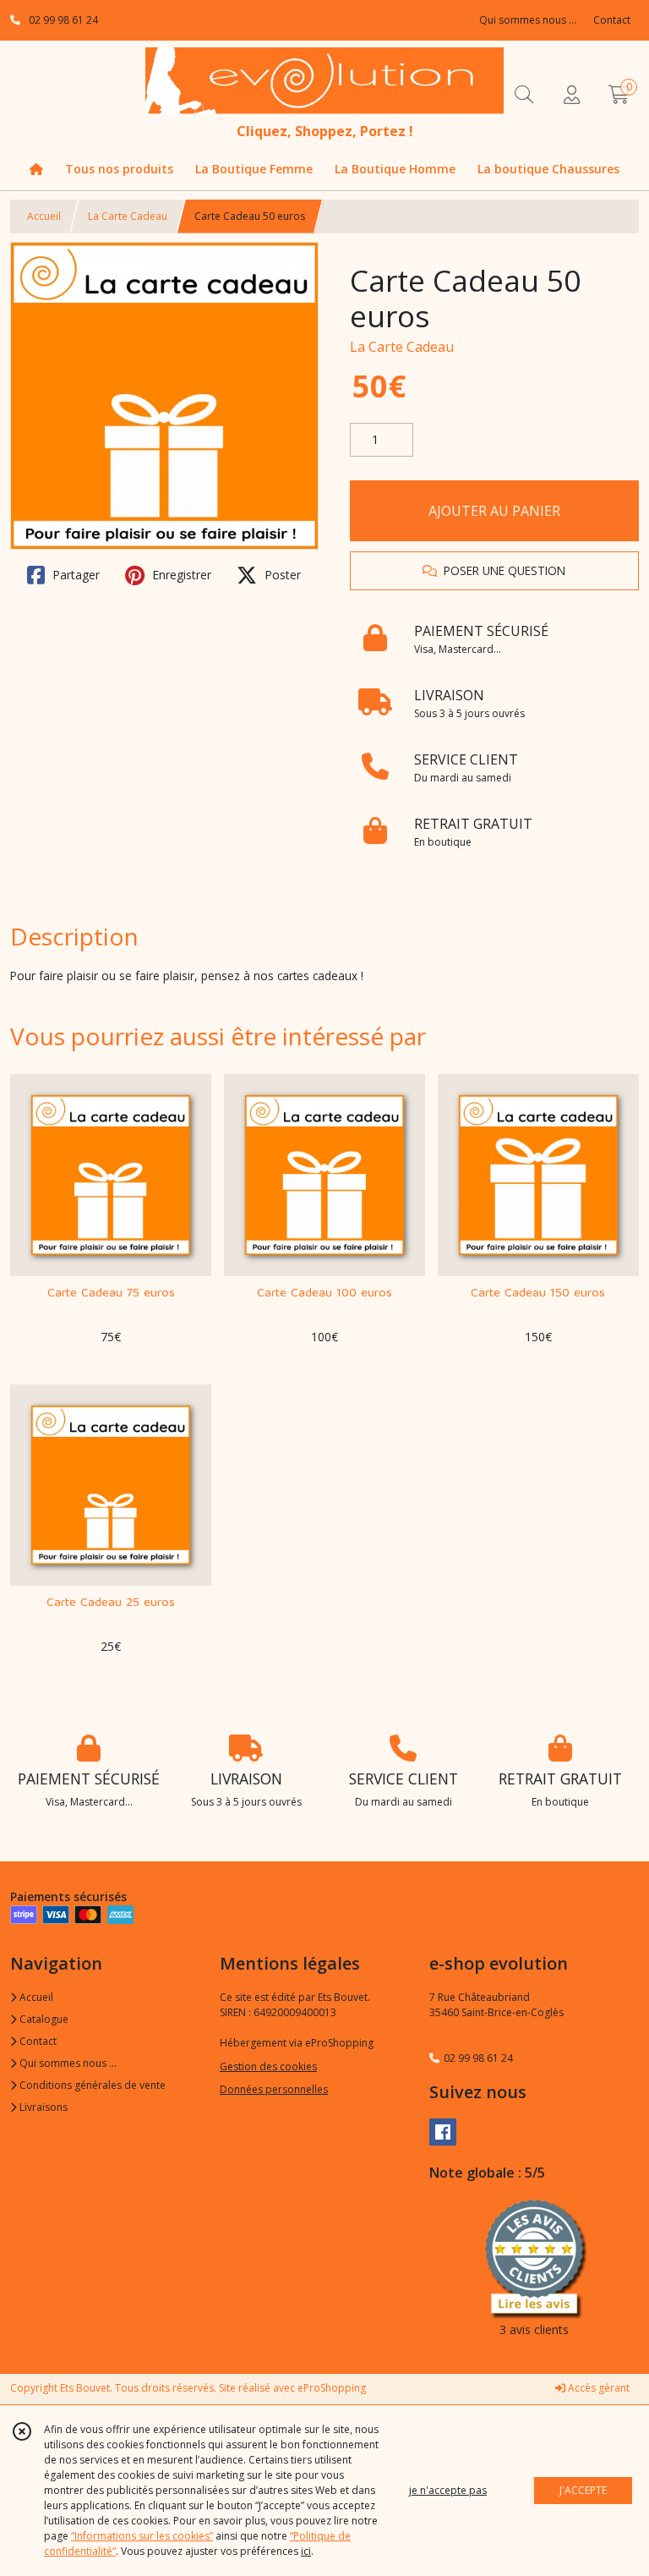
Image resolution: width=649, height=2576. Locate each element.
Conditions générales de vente (91, 2085)
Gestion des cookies (268, 2066)
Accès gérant (597, 2388)
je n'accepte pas (448, 2490)
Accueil (44, 216)
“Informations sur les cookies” (142, 2536)
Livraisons (42, 2107)
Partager (74, 575)
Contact (612, 20)
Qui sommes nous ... (67, 2063)
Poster (281, 575)
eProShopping (332, 2388)
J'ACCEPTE (583, 2490)
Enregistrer (180, 575)
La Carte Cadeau (128, 216)
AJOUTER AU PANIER (494, 511)
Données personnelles (274, 2089)
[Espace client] (571, 94)
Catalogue (43, 2019)
